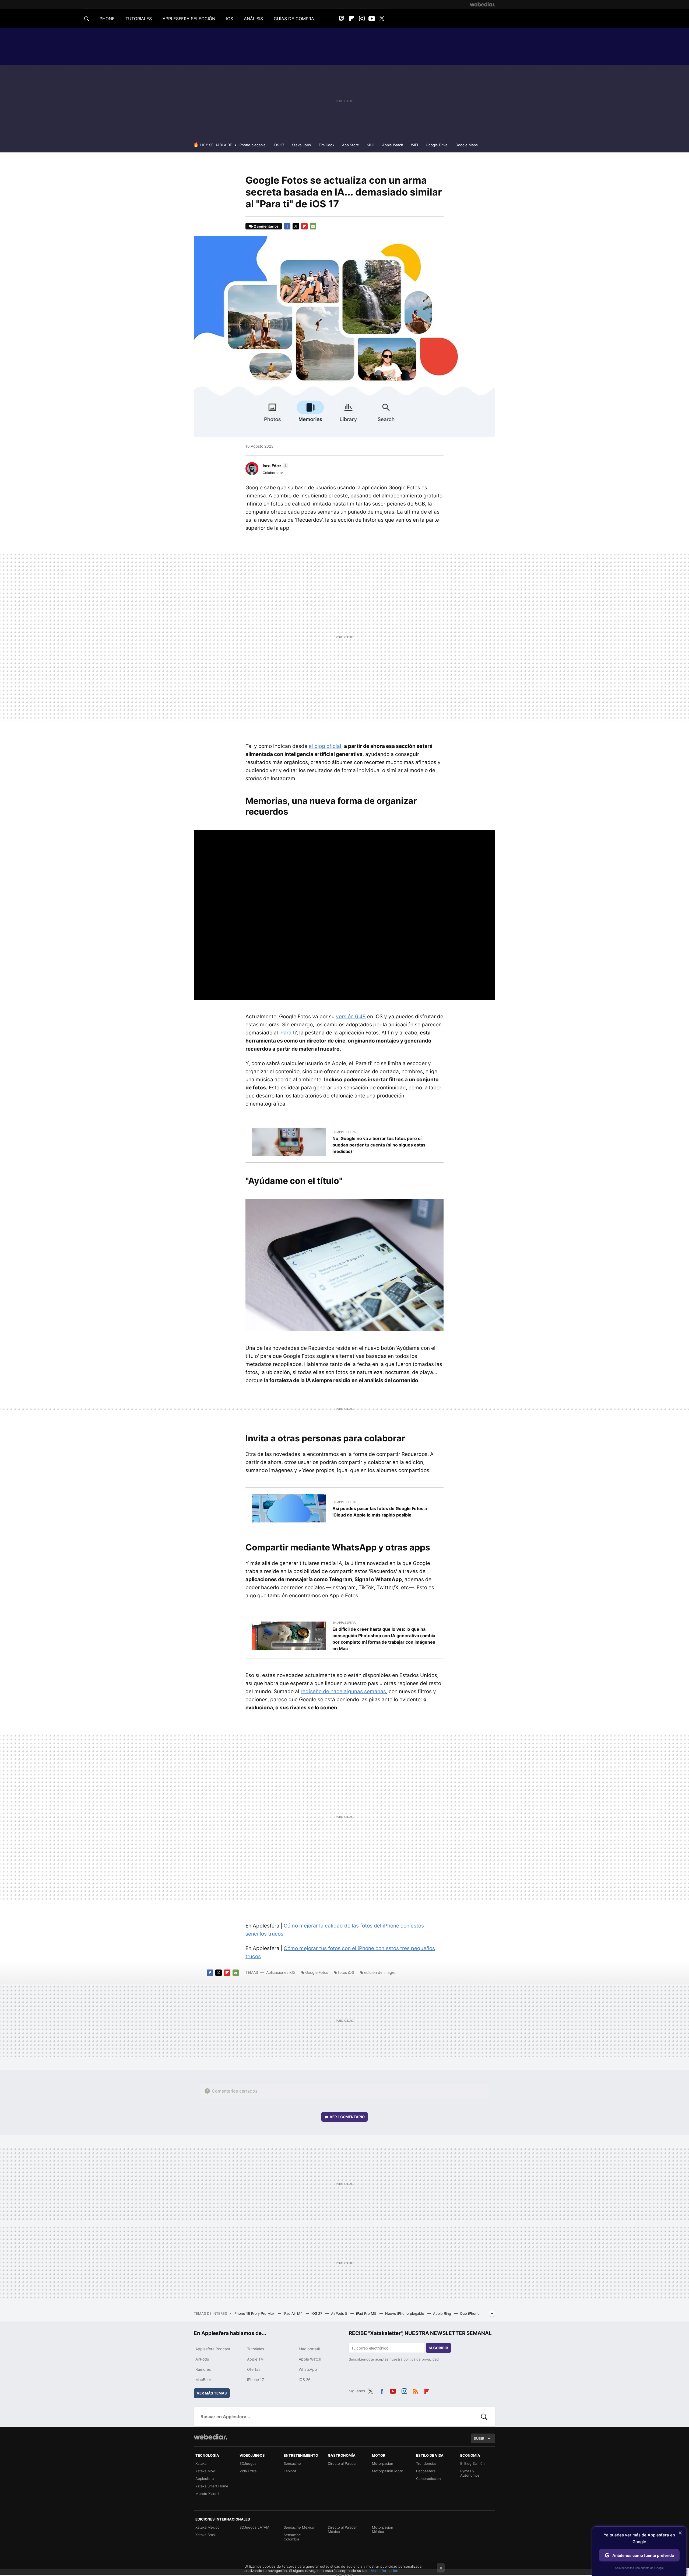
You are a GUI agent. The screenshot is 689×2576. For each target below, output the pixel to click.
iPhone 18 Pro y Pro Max (255, 2313)
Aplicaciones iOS (281, 1972)
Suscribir (438, 2348)
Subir (479, 2438)
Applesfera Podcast (213, 2349)
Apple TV (255, 2359)
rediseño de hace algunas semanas (343, 1691)
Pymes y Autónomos (470, 2473)
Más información (384, 2571)
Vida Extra (248, 2471)
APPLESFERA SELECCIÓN (189, 19)
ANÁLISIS (253, 19)
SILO (371, 145)
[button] (275, 466)
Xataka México (208, 2527)
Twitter (382, 19)
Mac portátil (309, 2349)
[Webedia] (483, 4)
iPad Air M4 (293, 2313)
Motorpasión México (383, 2529)
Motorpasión (383, 2463)
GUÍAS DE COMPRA (294, 19)
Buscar (484, 2417)
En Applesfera (344, 1132)
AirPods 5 (340, 2313)
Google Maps (467, 145)
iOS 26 (305, 2380)
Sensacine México (299, 2527)
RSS (416, 2390)
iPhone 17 (256, 2380)
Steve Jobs (301, 145)
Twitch (342, 19)
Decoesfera (426, 2471)
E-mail (313, 226)
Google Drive (437, 145)
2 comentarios (266, 226)
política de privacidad (421, 2359)
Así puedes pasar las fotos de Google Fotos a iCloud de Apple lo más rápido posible (380, 1512)
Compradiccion (428, 2479)
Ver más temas (212, 2393)
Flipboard (352, 19)
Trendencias (426, 2463)
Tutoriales (256, 2349)
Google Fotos (317, 1972)
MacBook (204, 2380)
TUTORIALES (139, 19)
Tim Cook (326, 145)
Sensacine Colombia (292, 2537)
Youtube (372, 19)
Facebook (287, 226)
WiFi (414, 145)
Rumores (203, 2369)
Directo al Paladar (342, 2463)
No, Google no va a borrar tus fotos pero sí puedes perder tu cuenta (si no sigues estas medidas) (379, 1145)
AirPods (202, 2359)
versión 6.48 (351, 1017)
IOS (230, 19)
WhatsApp (308, 2369)
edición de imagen (380, 1972)
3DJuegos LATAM (254, 2527)
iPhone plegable (252, 145)
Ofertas (254, 2369)
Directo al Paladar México (342, 2529)
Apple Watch (393, 145)
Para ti (288, 1033)
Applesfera (205, 2479)
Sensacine (292, 2463)
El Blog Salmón (472, 2463)
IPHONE (107, 19)
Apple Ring (443, 2313)
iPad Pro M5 (367, 2313)
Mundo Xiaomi (207, 2494)
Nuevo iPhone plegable (405, 2313)
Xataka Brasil (206, 2535)
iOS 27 (279, 145)
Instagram (362, 19)
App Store (351, 145)
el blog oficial (325, 746)
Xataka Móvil (206, 2471)
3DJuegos (248, 2463)
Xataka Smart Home (212, 2486)
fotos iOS (346, 1972)
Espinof (290, 2471)
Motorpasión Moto (388, 2471)
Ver (347, 2117)
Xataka (201, 2463)
